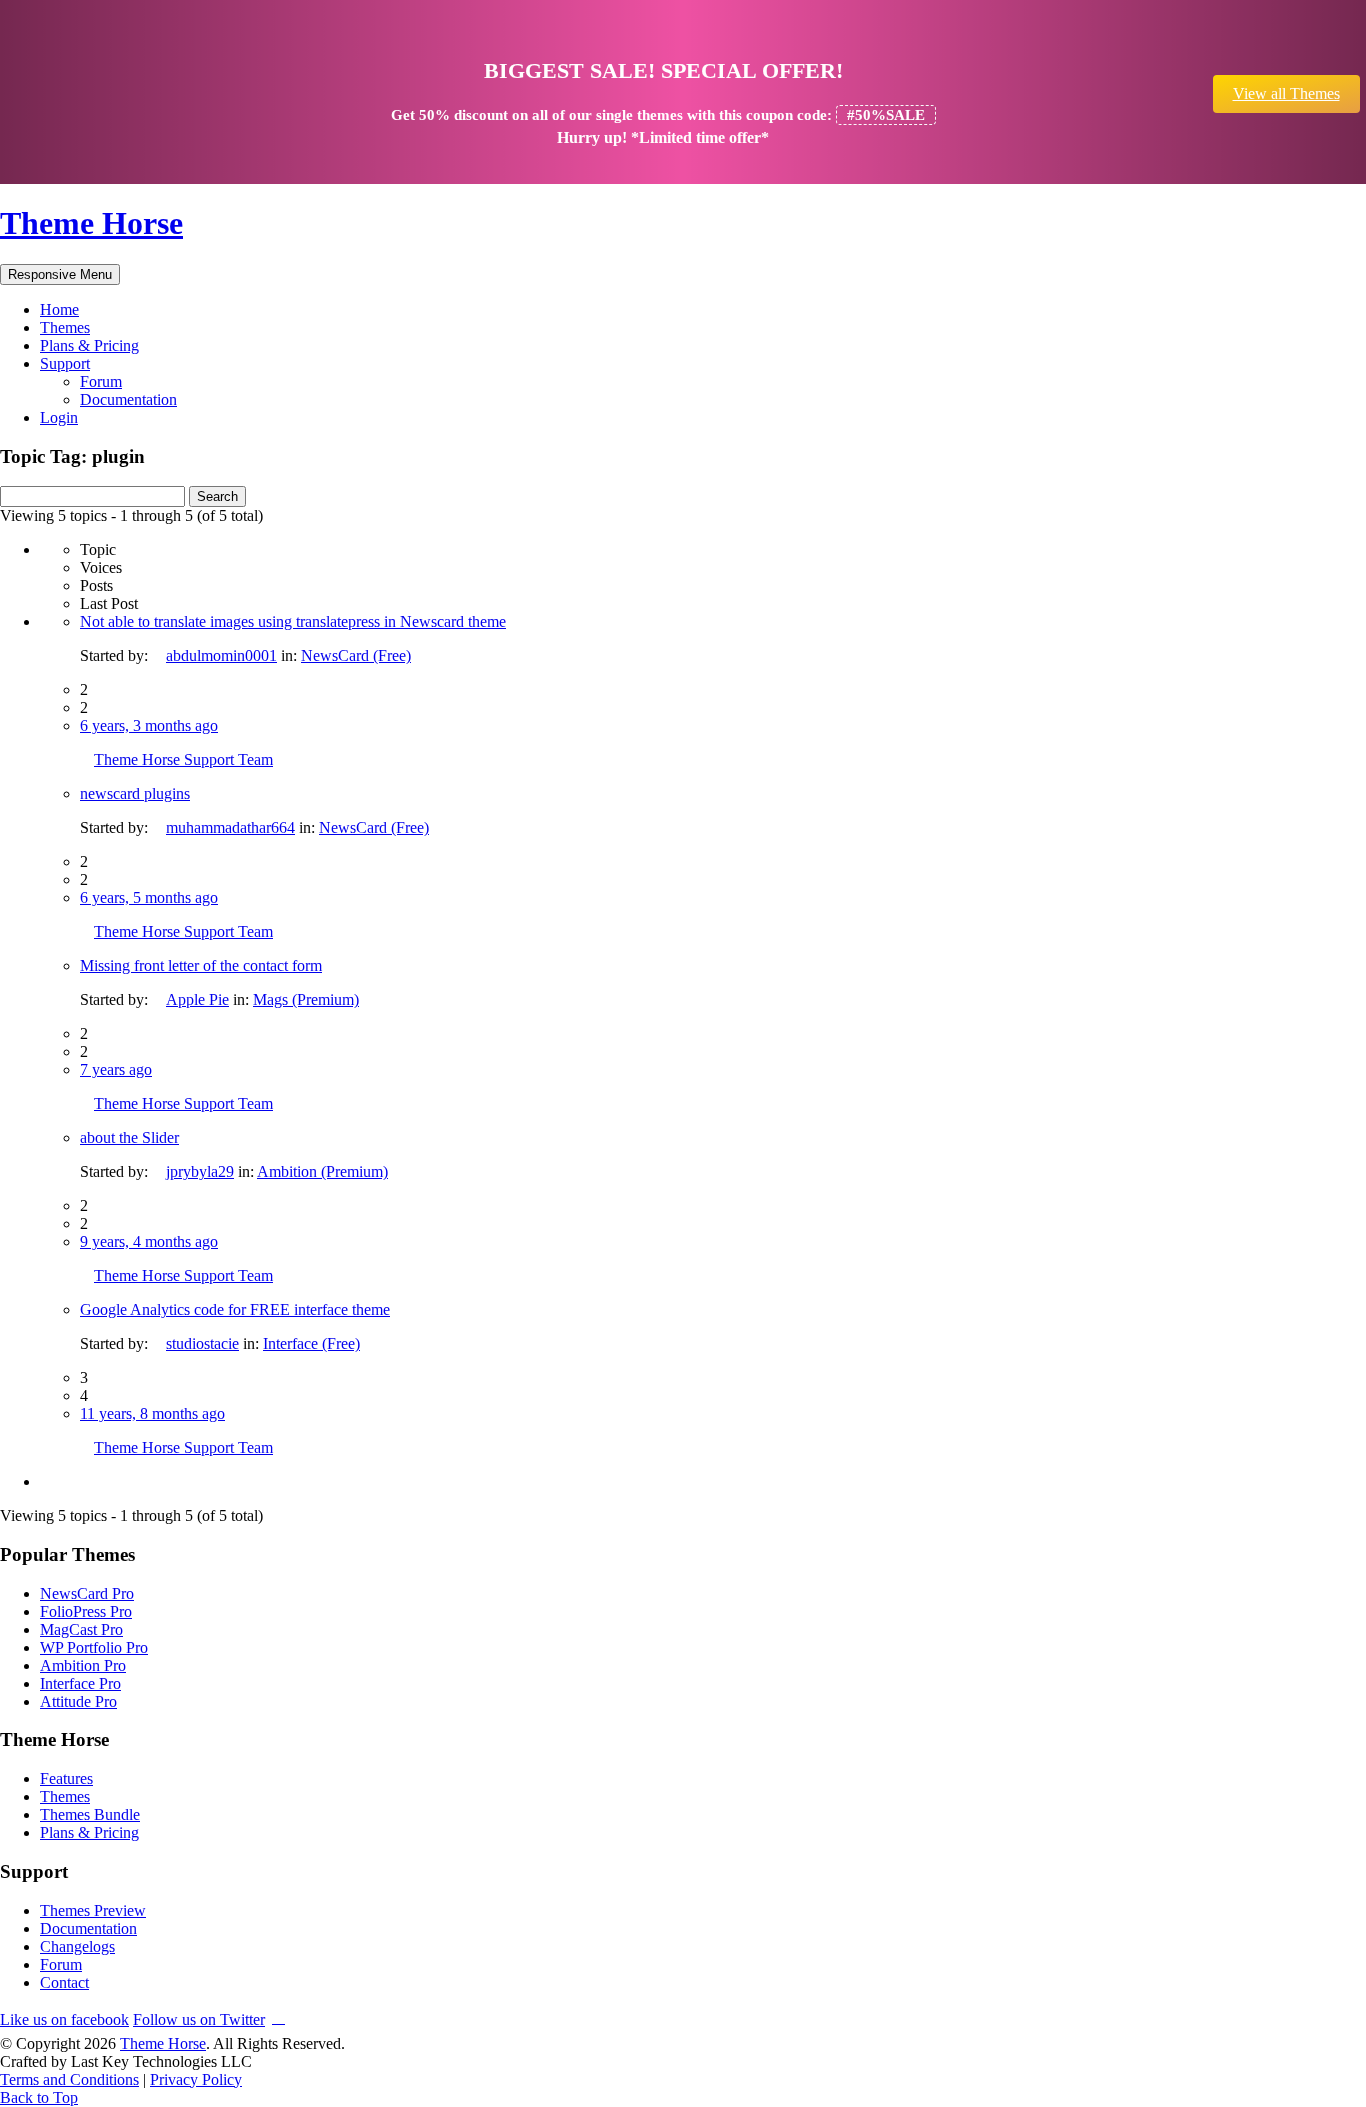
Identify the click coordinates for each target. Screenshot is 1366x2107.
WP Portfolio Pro (94, 1647)
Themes (65, 327)
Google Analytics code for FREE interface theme (235, 1309)
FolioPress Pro (86, 1611)
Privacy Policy (196, 2079)
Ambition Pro (83, 1665)
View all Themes (1286, 93)
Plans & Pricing (89, 345)
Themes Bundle (90, 1814)
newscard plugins (135, 793)
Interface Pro (80, 1683)
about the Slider (129, 1137)
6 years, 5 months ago (149, 897)
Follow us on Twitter (199, 2019)
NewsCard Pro (87, 1593)
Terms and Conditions (69, 2079)
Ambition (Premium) (322, 1171)
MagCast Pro (81, 1629)
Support (65, 363)
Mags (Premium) (306, 999)
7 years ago (116, 1069)
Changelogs (77, 1946)
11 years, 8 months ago (152, 1413)
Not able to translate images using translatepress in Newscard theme (293, 621)
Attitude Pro (78, 1701)
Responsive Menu (60, 274)
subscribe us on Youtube (278, 2016)
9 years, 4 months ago (149, 1241)
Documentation (128, 399)
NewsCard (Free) (356, 655)
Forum (101, 381)
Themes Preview (93, 1910)
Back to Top (39, 2097)
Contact (64, 1982)
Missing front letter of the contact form (201, 965)
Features (66, 1778)
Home (59, 309)
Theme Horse (91, 223)
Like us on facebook (64, 2019)
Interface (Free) (311, 1343)
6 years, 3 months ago (149, 725)
